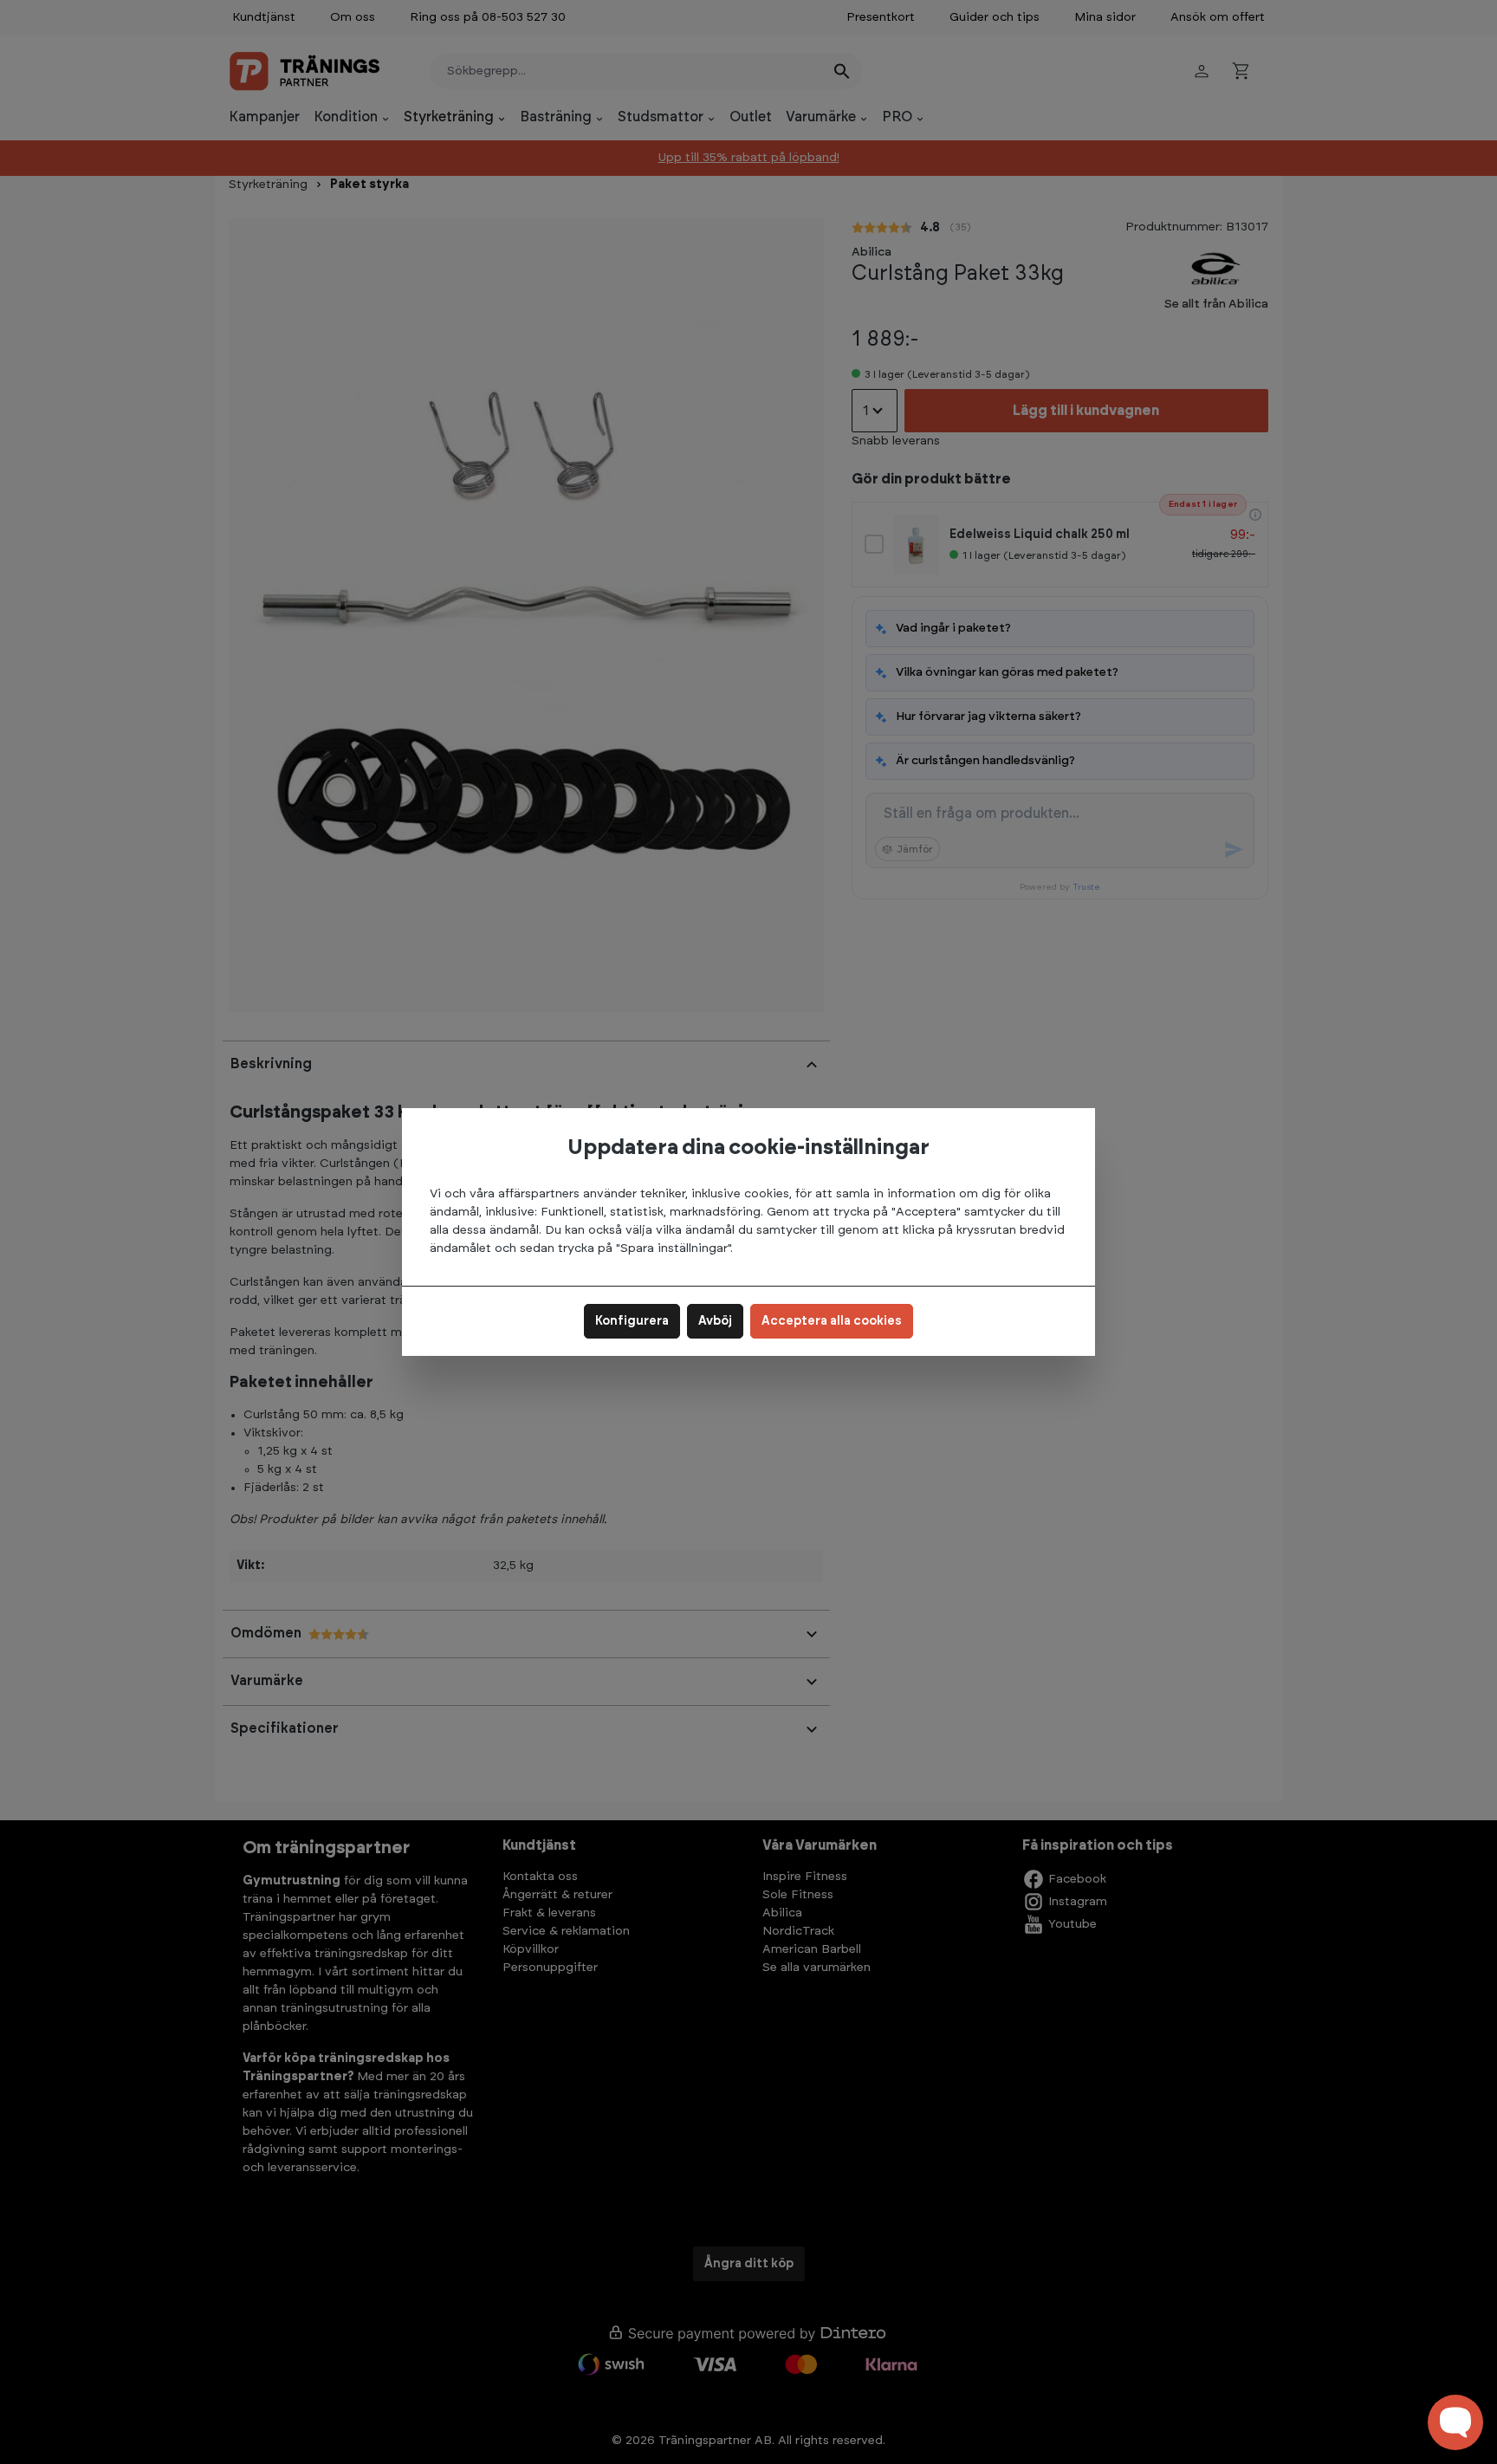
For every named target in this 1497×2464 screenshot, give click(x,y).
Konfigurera (632, 1321)
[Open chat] (1455, 2422)
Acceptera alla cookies (832, 1321)
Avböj (715, 1321)
